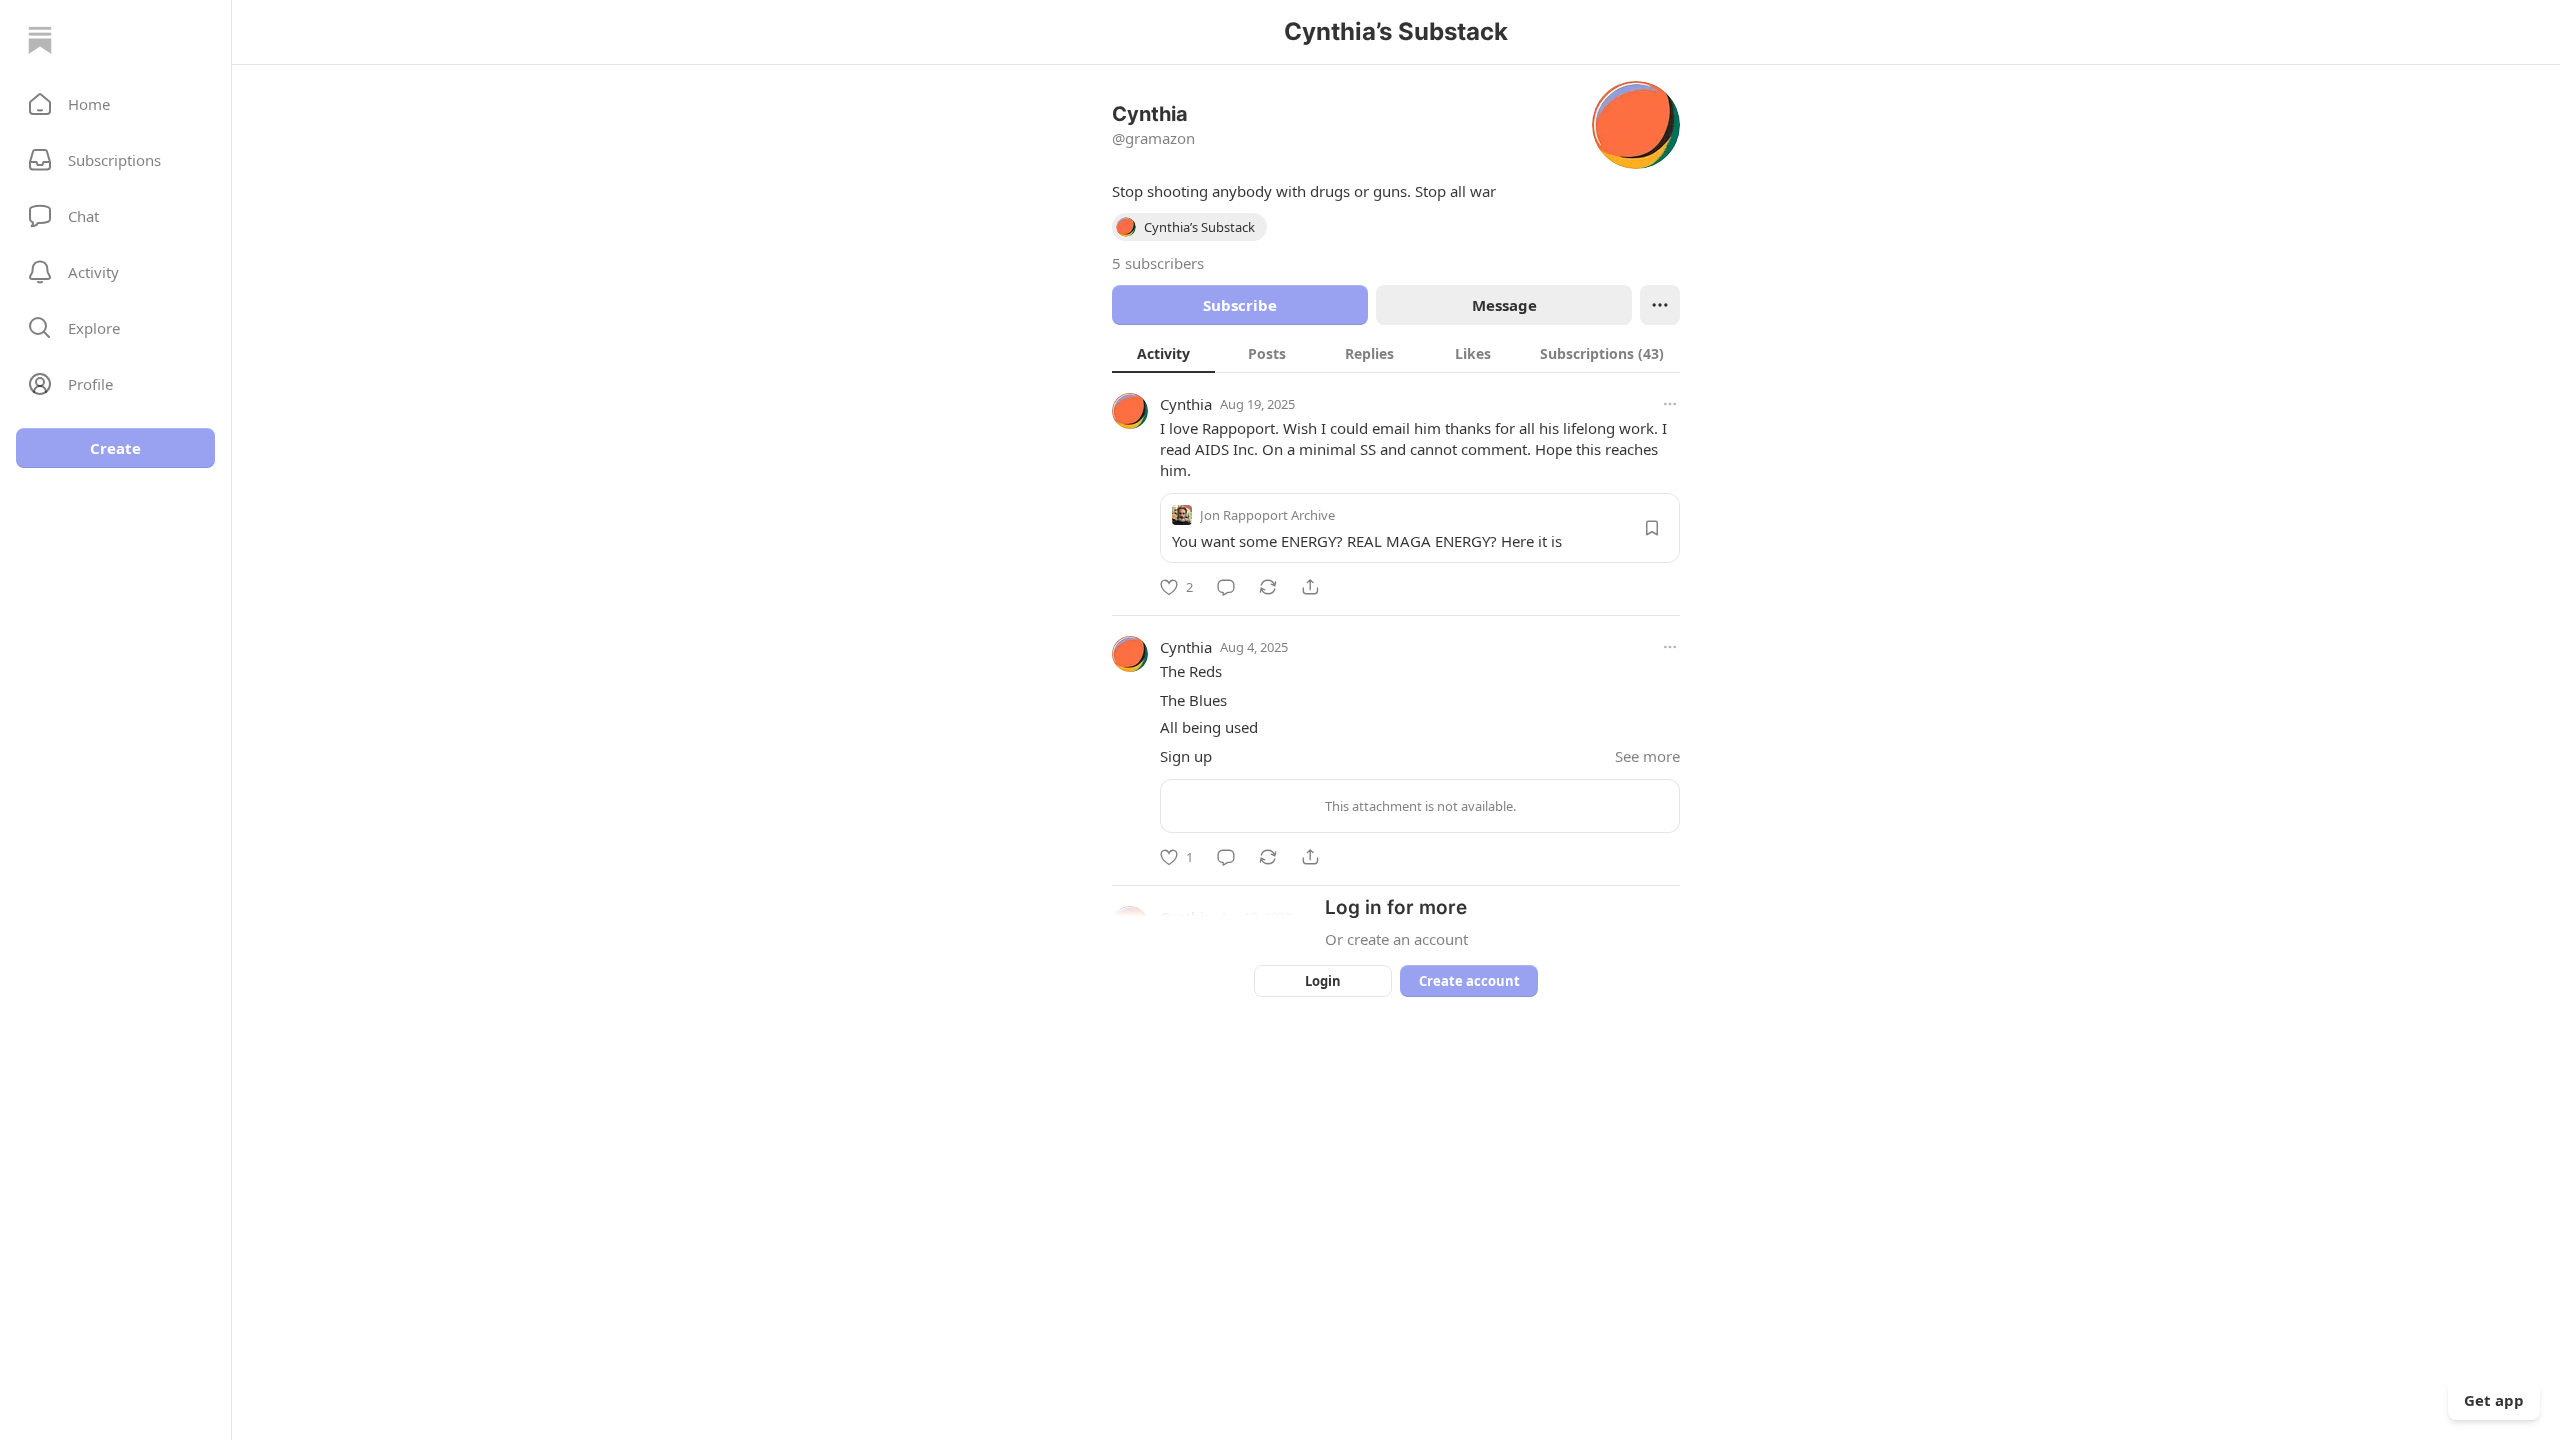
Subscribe (1240, 305)
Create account (1469, 981)
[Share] (1310, 587)
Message (1504, 305)
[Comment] (1226, 587)
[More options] (1670, 404)
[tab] (1163, 353)
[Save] (1652, 528)
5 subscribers (1158, 263)
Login (1323, 981)
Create (115, 448)
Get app (2494, 1400)
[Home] (40, 40)
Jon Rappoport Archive (1267, 515)
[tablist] (1396, 353)
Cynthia (1186, 404)
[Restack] (1268, 587)
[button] (115, 104)
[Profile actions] (1660, 305)
